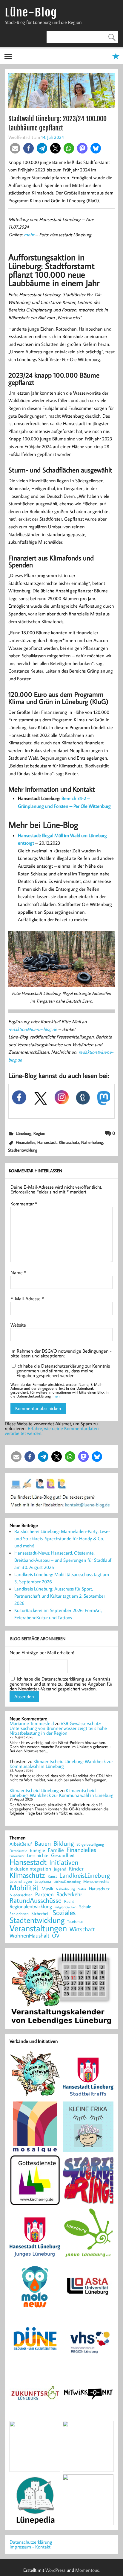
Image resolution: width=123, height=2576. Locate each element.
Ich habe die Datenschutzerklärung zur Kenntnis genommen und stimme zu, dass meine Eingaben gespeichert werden (63, 1371)
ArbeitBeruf (21, 1844)
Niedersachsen (21, 1895)
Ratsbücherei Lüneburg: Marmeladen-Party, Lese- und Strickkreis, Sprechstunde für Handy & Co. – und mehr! (62, 1538)
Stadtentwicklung (23, 1150)
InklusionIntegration (30, 1869)
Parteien (44, 1894)
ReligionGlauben (66, 1907)
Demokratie (18, 1851)
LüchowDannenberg (67, 1881)
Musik (47, 1888)
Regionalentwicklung (31, 1907)
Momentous (87, 2570)
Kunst (52, 1876)
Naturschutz (99, 1889)
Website (18, 1325)
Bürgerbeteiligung (90, 1844)
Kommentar (24, 1204)
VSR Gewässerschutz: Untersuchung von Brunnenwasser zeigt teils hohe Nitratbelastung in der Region (58, 1728)
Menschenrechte (96, 1881)
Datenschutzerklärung (31, 2542)
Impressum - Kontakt (30, 2547)
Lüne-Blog (31, 12)
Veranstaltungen (38, 1928)
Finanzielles (26, 1142)
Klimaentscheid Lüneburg (34, 1790)
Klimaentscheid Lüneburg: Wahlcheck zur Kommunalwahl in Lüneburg (61, 1764)
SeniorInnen (19, 1914)
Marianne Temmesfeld (32, 1723)
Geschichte (38, 1855)
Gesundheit (63, 1855)
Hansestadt (47, 1142)
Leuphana (43, 1881)
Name (18, 1272)
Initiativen (64, 1862)
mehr (29, 235)
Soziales (64, 1912)
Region (39, 1133)
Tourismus (75, 1922)
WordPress (55, 2570)
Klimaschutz (69, 1142)
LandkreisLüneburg (85, 1876)
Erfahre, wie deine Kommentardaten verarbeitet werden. (52, 1431)
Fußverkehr (17, 1856)
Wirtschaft (82, 1929)
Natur (82, 1889)
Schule (85, 1907)
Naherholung (92, 1142)
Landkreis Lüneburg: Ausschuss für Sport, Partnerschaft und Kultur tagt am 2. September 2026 (60, 1596)
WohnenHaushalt (29, 1936)
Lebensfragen (21, 1881)
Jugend (60, 1869)
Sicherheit (41, 1913)
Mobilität (24, 1888)
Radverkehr (69, 1894)
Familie (56, 1850)
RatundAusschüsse (36, 1901)
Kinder (76, 1869)
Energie (37, 1850)
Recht (69, 1902)
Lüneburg (24, 1133)
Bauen (43, 1844)
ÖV (56, 1936)
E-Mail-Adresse (27, 1298)
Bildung (64, 1843)
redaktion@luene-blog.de (33, 1029)
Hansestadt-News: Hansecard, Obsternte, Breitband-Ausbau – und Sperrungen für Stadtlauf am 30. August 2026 (63, 1560)
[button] (15, 148)
